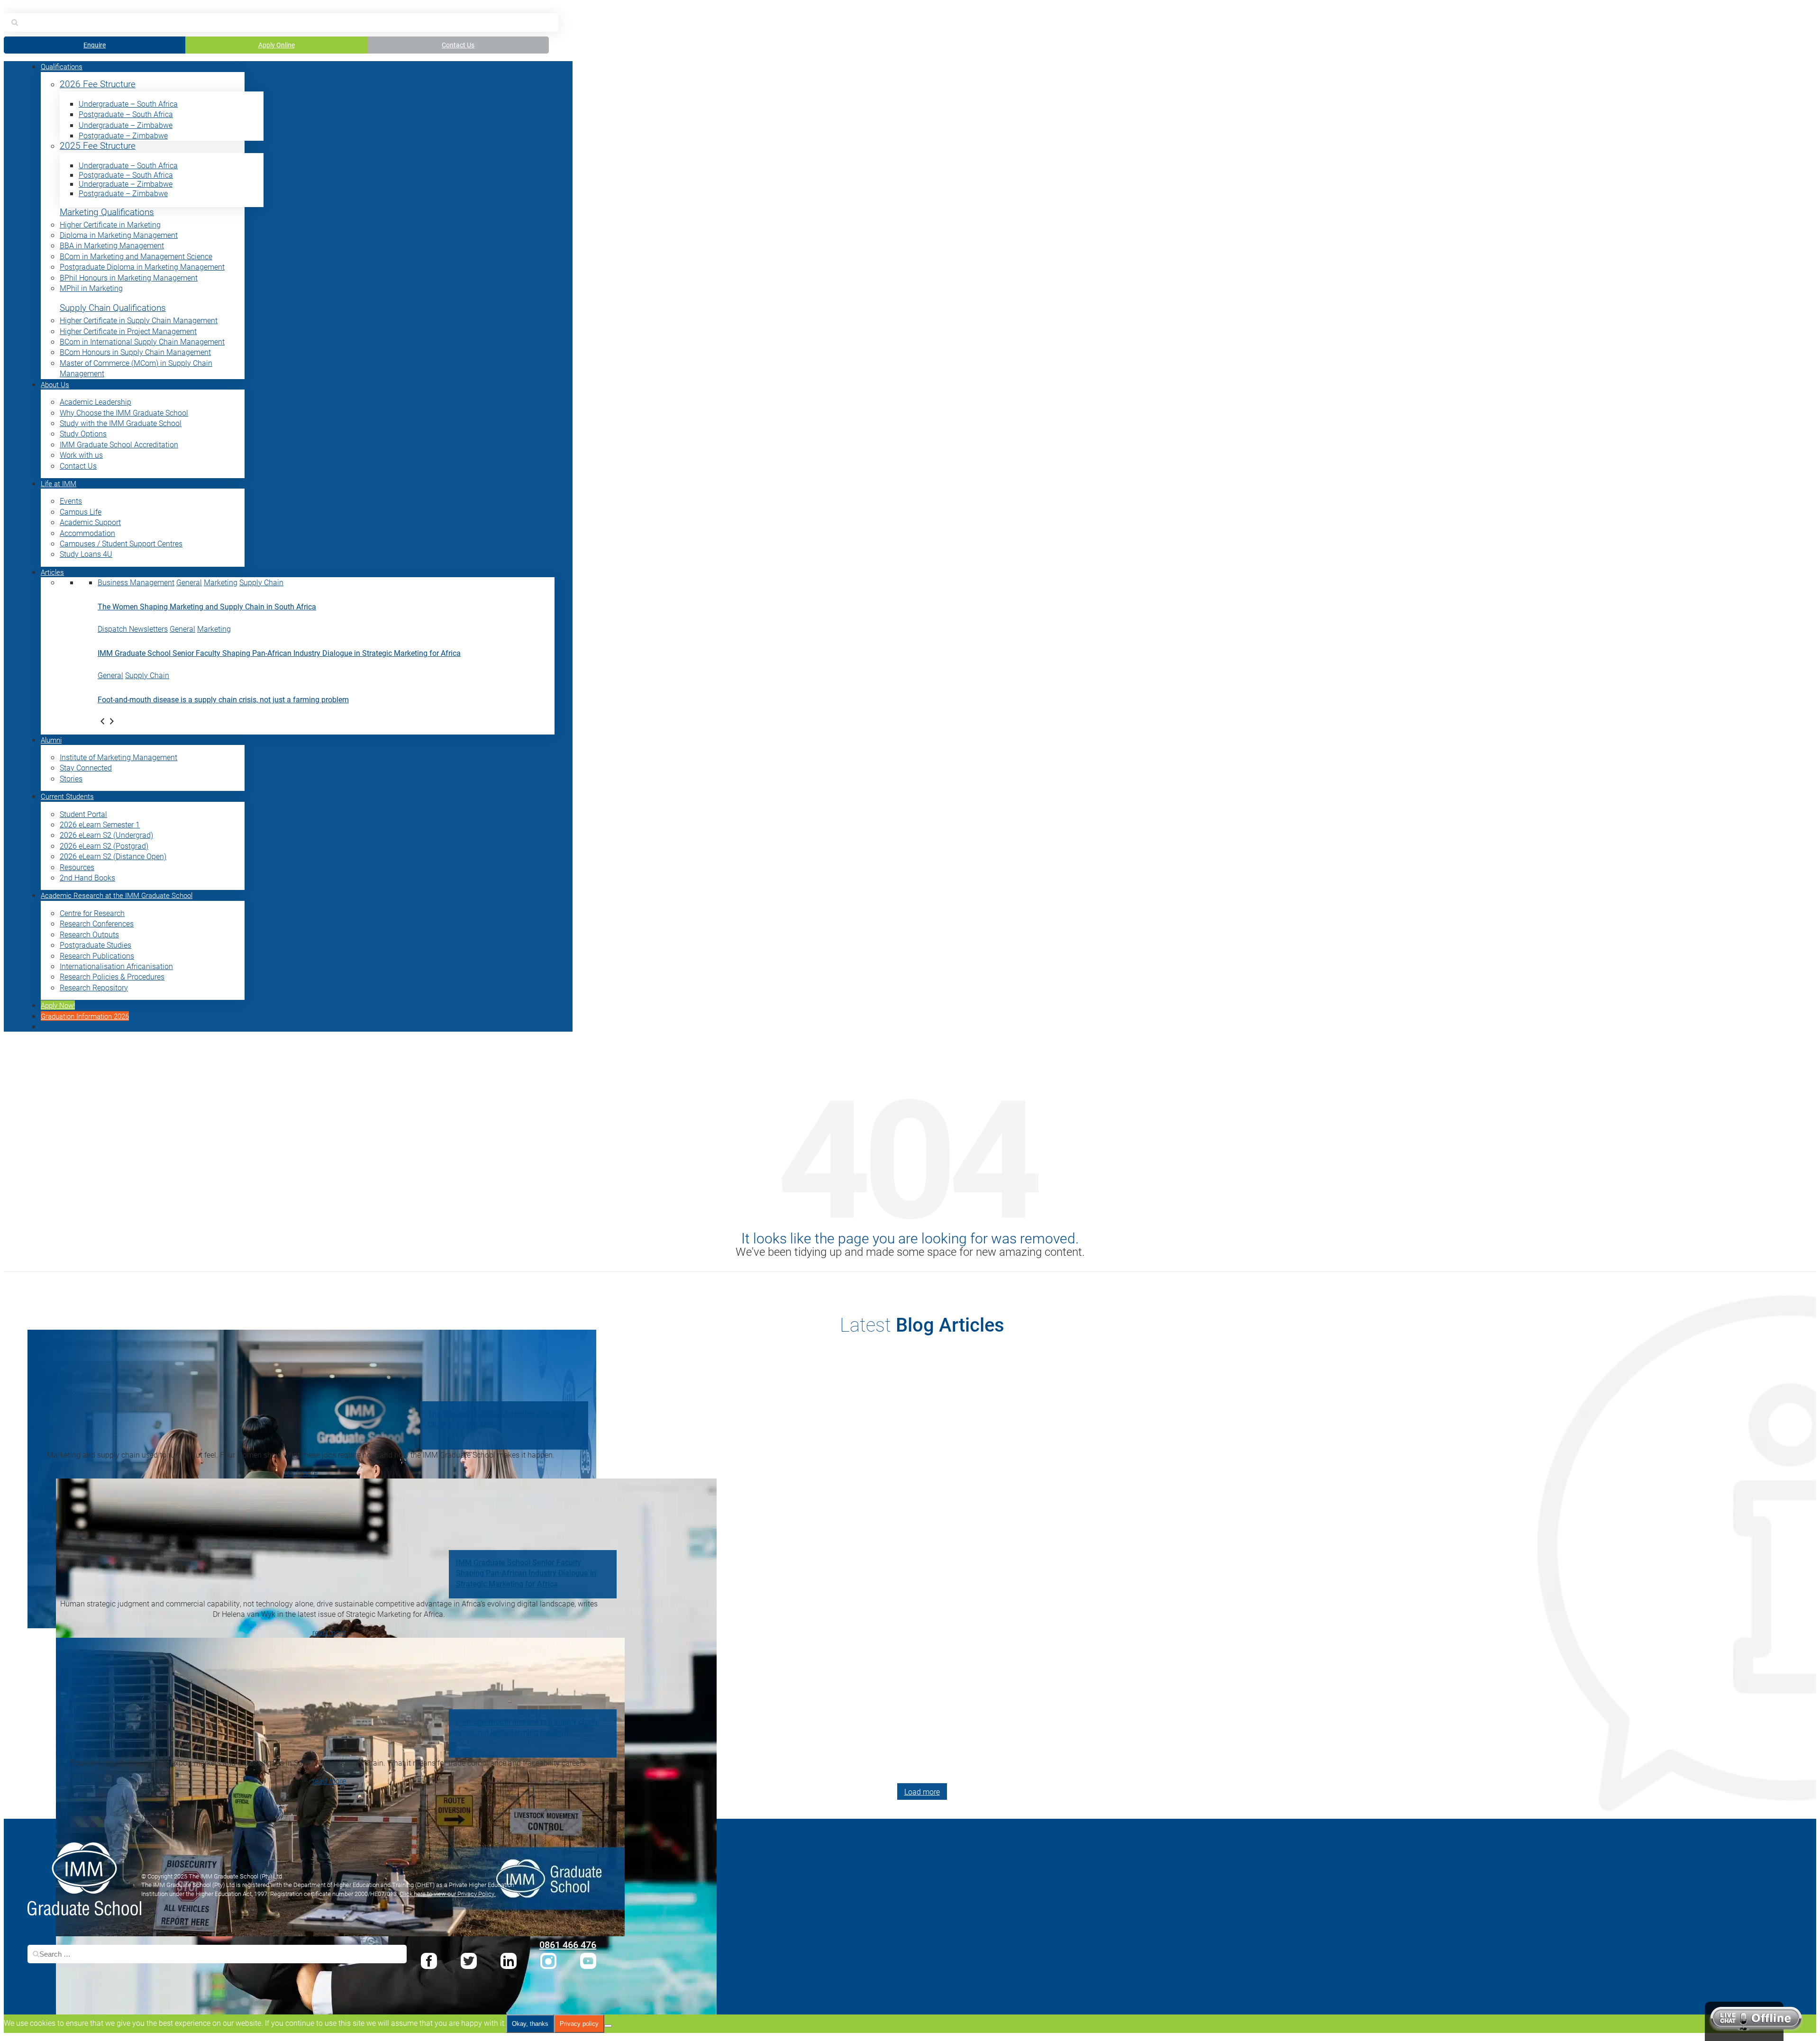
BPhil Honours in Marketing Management (129, 277)
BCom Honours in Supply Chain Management (135, 352)
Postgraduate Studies (96, 945)
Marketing (221, 582)
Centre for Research (92, 913)
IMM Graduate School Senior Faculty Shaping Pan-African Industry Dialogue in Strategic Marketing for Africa (279, 653)
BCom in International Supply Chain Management (142, 341)
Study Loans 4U (86, 554)
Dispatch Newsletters (133, 629)
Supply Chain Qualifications (113, 308)
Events (71, 501)
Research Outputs (89, 934)
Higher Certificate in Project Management (128, 331)
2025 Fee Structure (98, 146)
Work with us (81, 455)
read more (301, 1473)
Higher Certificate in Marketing (110, 224)
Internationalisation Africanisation (116, 966)
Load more (922, 1792)
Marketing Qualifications (107, 212)
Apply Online (277, 45)
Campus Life (81, 512)
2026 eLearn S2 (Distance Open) (113, 856)
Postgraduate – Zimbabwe (123, 135)
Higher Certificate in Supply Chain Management (139, 320)
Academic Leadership (96, 402)
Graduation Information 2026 (85, 1016)
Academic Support (90, 522)
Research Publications (97, 956)
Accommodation (87, 533)
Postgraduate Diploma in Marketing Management (142, 267)
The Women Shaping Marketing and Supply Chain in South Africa (207, 606)
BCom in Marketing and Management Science (136, 256)
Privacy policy (579, 2024)
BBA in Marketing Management (112, 245)
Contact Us (458, 45)
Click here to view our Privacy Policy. (448, 1894)
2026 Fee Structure (98, 84)
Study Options (83, 433)
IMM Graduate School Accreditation (119, 444)
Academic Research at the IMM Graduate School (117, 895)
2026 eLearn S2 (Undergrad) (106, 835)
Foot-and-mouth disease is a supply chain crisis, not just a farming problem (223, 699)
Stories (71, 778)
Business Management (136, 582)
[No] (608, 2026)
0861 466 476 (568, 1944)
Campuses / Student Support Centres (121, 543)
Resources (77, 867)
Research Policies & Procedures (112, 976)
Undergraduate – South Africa (128, 104)
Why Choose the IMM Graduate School (124, 413)
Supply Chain (261, 582)
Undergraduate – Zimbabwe (126, 125)
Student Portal (83, 814)
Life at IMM (59, 483)
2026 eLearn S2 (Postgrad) (104, 846)
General (189, 582)
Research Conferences (97, 923)
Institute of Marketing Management (118, 757)
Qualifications (62, 66)
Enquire (95, 45)
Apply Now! (58, 1005)
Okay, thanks (530, 2024)
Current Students (67, 796)
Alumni (51, 740)
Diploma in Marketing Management (119, 235)
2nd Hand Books (87, 877)
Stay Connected (86, 767)
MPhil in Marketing (91, 288)
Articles (52, 572)
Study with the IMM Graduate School (121, 423)
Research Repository (94, 987)
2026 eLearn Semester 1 (100, 824)
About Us (55, 384)
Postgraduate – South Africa (126, 114)
